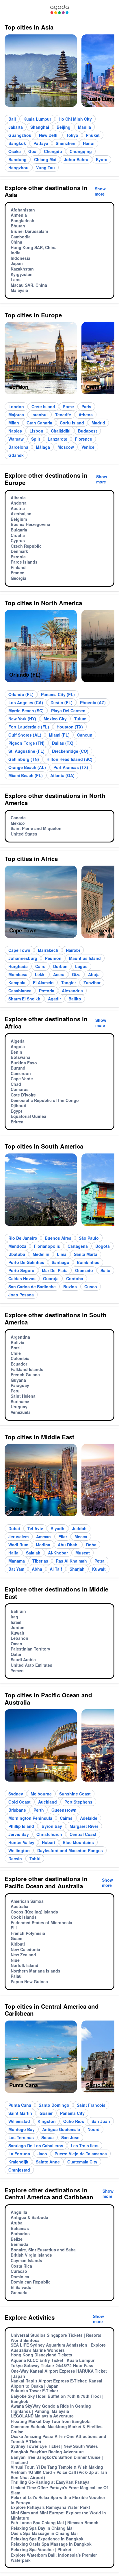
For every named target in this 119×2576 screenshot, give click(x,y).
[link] (59, 9)
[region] (59, 73)
